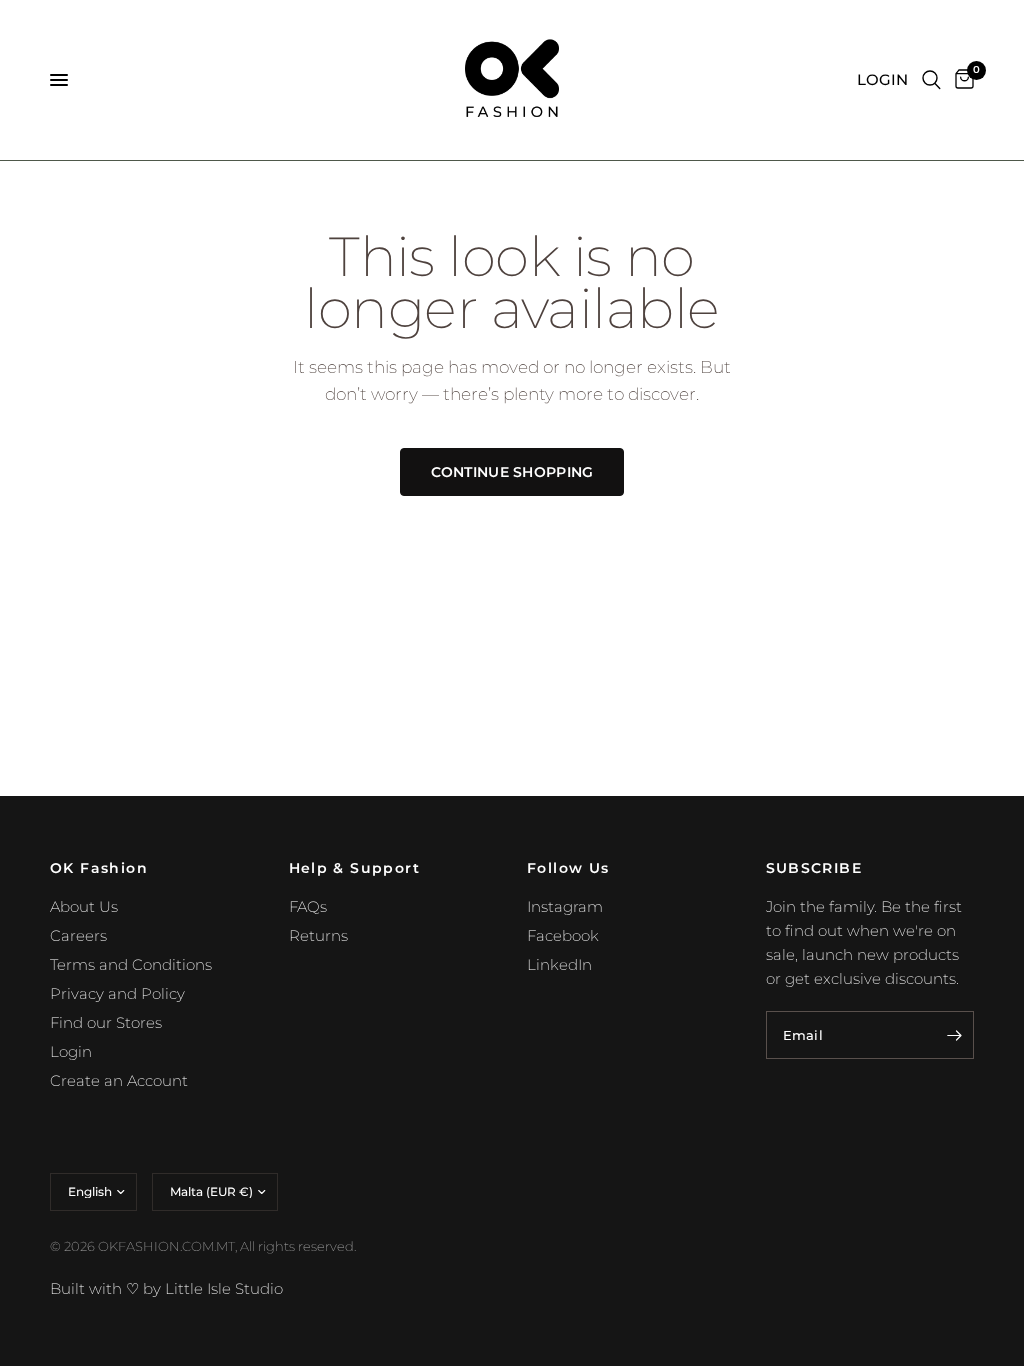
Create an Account (119, 1080)
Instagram (565, 906)
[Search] (931, 80)
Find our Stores (106, 1022)
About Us (84, 906)
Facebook (563, 935)
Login (71, 1051)
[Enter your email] (954, 1035)
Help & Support (355, 868)
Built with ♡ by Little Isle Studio (166, 1288)
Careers (78, 935)
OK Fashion (99, 868)
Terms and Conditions (131, 964)
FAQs (308, 906)
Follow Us (568, 868)
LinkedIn (559, 964)
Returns (318, 935)
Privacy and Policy (117, 993)
